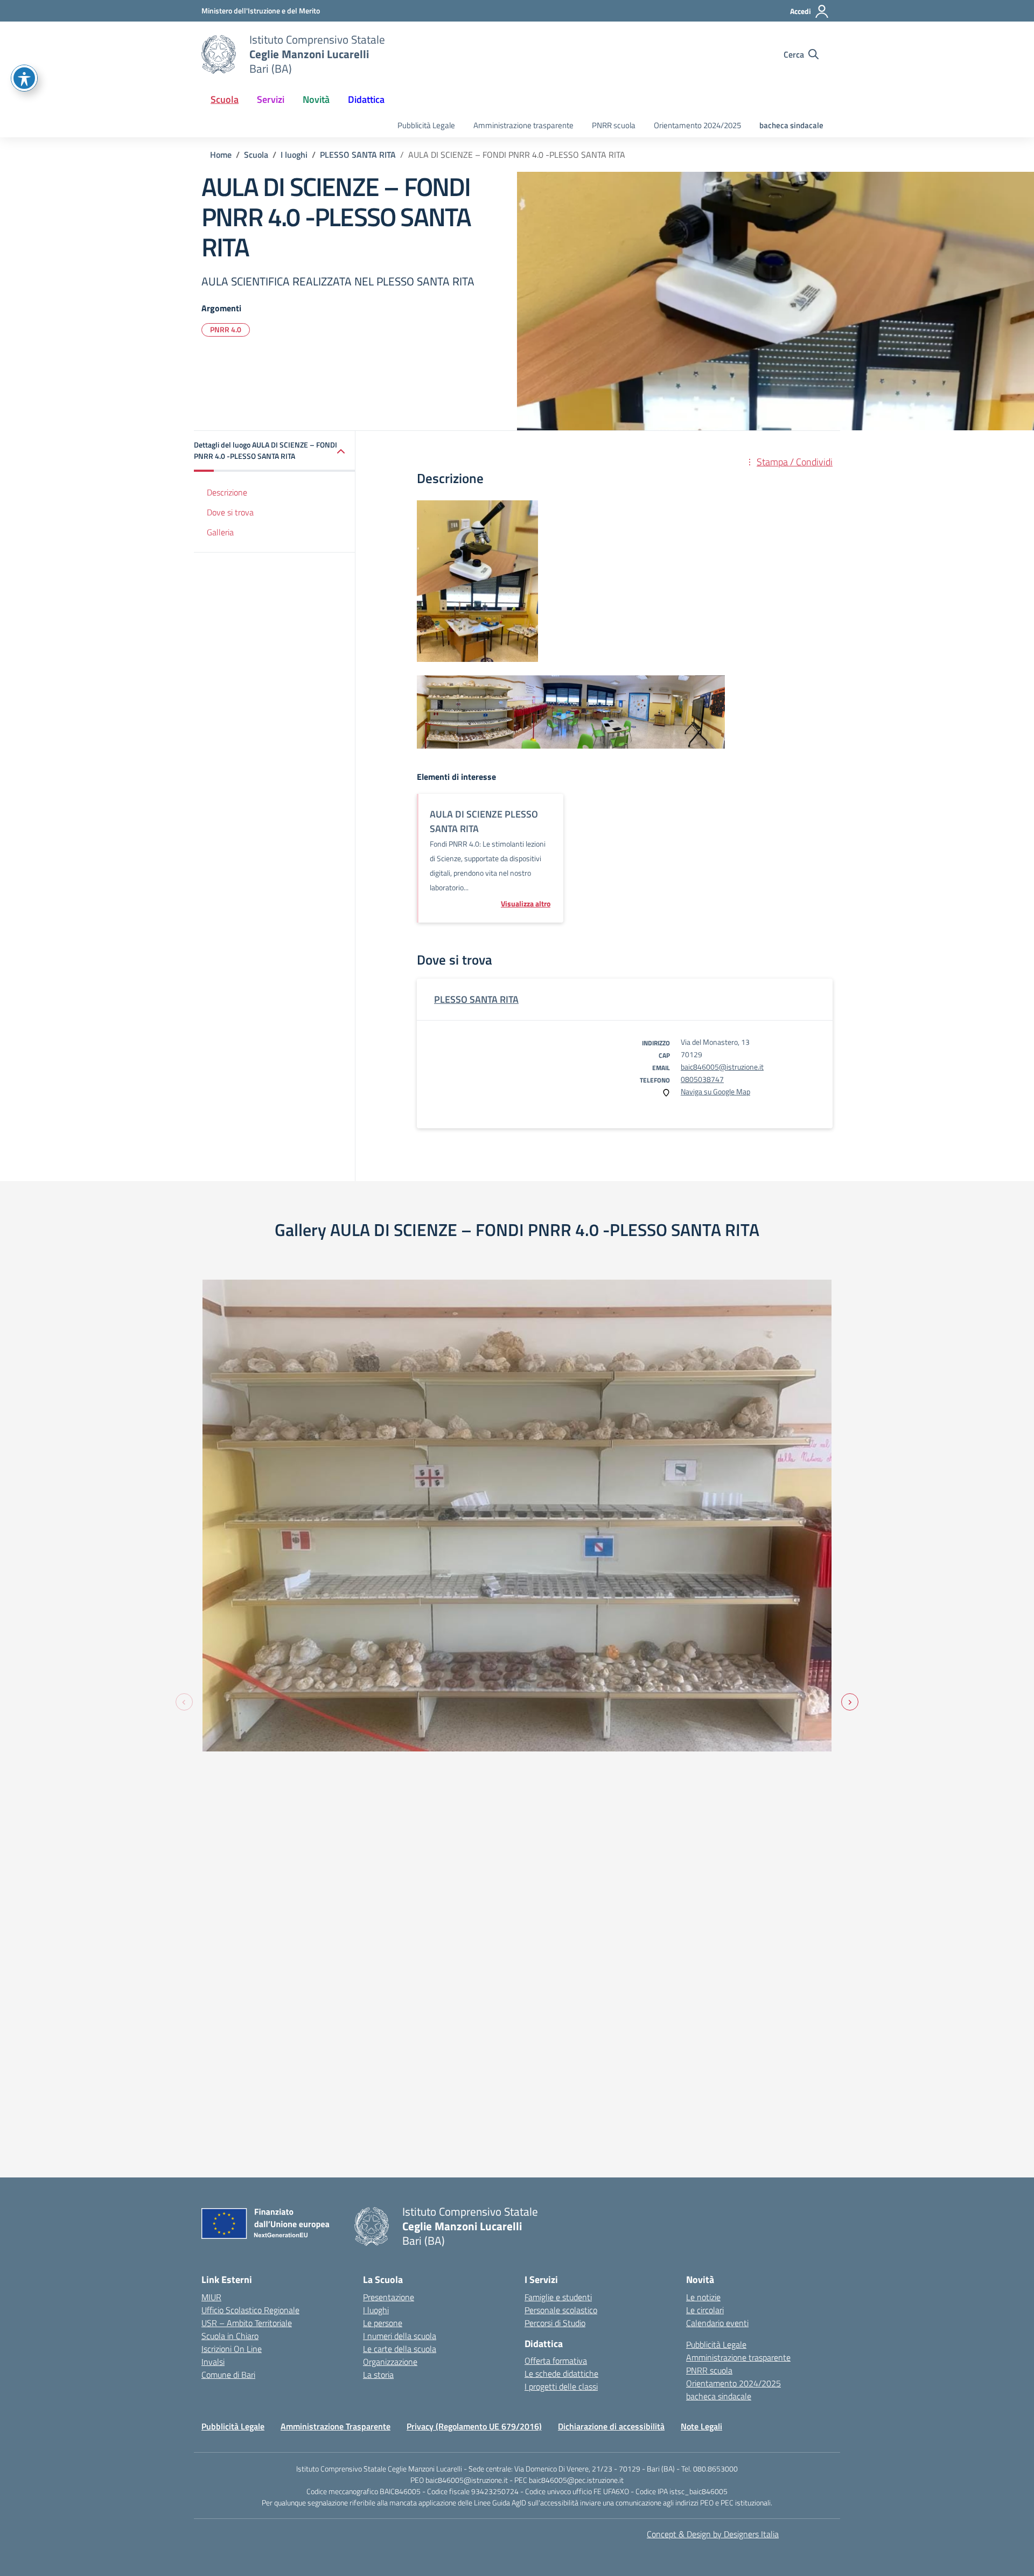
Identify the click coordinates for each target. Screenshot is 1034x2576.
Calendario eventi (717, 2323)
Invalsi (213, 2362)
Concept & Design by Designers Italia (713, 2534)
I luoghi (376, 2310)
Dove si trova (230, 512)
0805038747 (702, 1079)
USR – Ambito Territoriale (247, 2323)
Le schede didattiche (561, 2373)
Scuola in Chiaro (230, 2336)
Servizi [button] (271, 99)
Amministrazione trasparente (523, 125)
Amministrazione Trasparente (336, 2426)
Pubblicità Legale (426, 125)
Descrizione (227, 492)
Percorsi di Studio (555, 2323)
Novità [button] (316, 99)
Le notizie (703, 2297)
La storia (378, 2375)
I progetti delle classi (561, 2386)
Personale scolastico (561, 2310)
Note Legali (701, 2426)
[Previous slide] (184, 1702)
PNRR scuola (614, 125)
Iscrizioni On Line (232, 2349)
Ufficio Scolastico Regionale (250, 2310)
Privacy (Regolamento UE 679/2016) (474, 2426)
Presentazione (389, 2297)
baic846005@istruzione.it (722, 1067)
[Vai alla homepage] (219, 54)
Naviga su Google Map (715, 1091)
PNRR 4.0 (226, 329)
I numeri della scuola (400, 2336)
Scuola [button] (225, 99)
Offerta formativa (556, 2361)
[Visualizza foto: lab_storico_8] (517, 1516)
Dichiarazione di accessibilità (611, 2426)
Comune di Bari (228, 2375)
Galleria (220, 532)
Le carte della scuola (400, 2349)
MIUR (211, 2297)
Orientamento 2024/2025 (697, 125)
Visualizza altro (526, 904)
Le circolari (705, 2310)
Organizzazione (390, 2362)
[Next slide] (850, 1702)
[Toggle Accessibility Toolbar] (24, 78)
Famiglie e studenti (558, 2297)
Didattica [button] (366, 99)
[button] (275, 451)
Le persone (383, 2323)
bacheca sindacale (791, 125)
